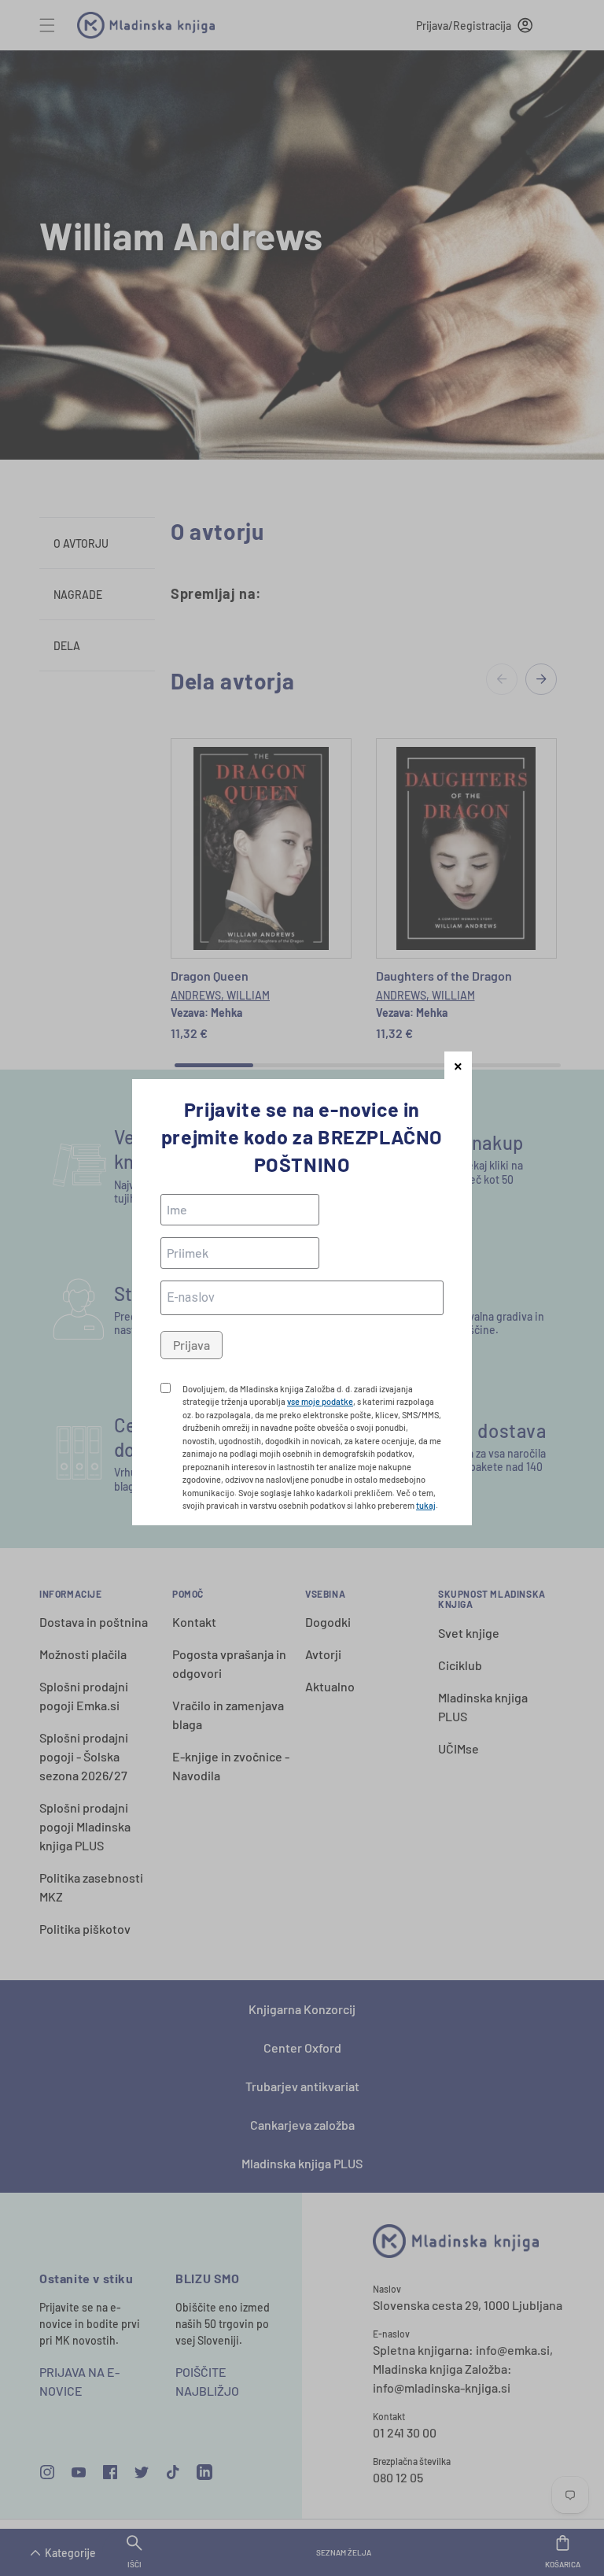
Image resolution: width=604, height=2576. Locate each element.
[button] (458, 1065)
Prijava (192, 1345)
